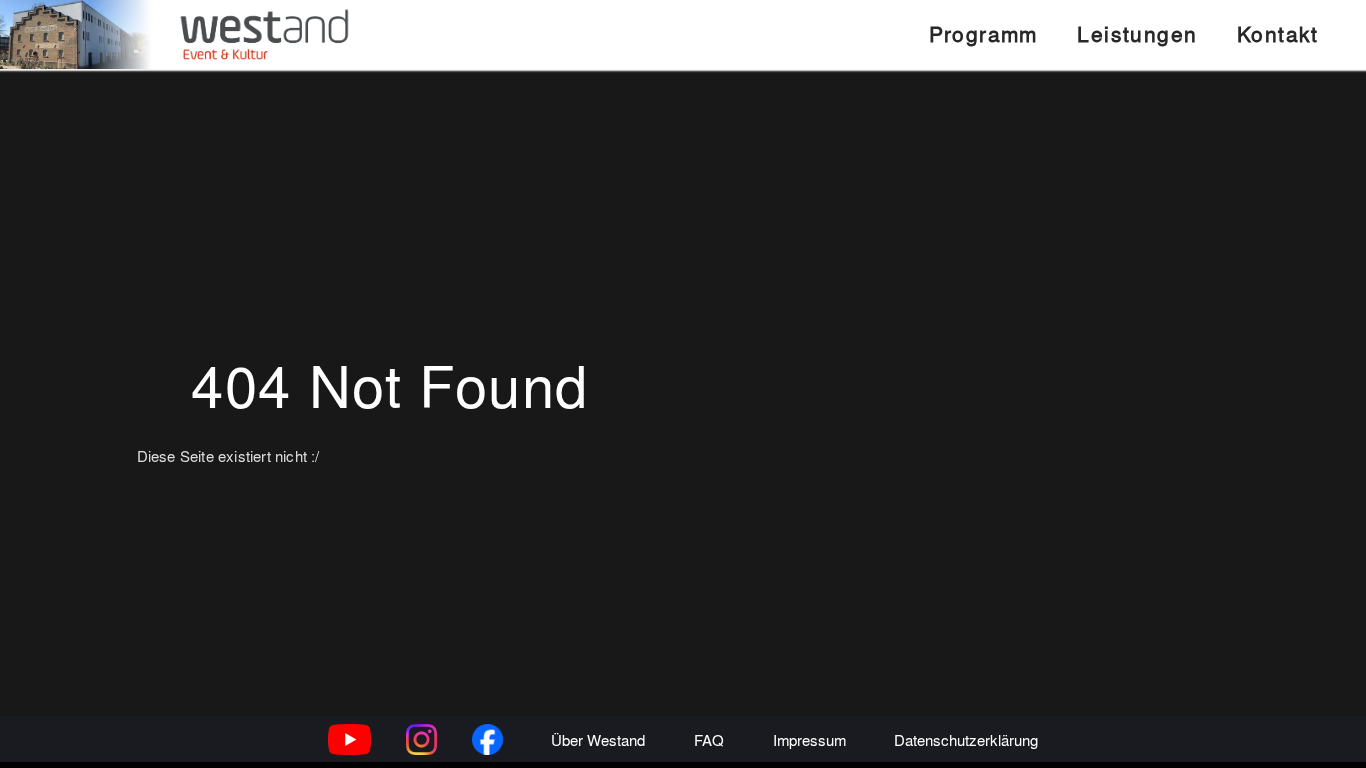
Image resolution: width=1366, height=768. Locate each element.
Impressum (809, 739)
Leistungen (1137, 33)
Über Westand (598, 739)
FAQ (709, 739)
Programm (983, 33)
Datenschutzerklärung (966, 739)
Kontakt (1278, 33)
